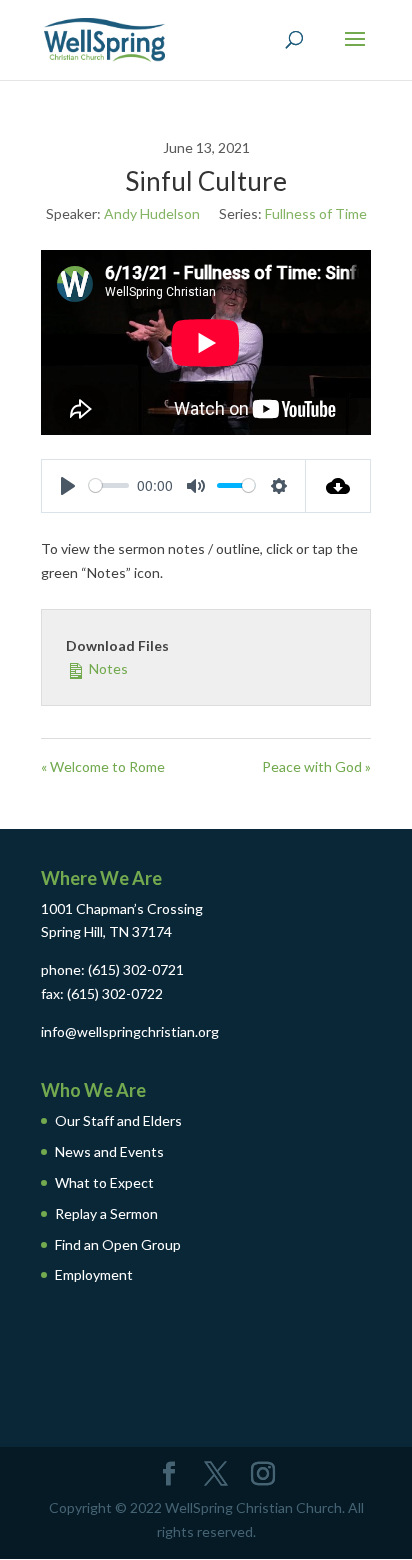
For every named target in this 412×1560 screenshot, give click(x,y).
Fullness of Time (316, 213)
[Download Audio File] (338, 486)
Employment (94, 1274)
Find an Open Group (118, 1244)
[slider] (109, 485)
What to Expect (104, 1182)
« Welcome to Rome (103, 766)
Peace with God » (316, 766)
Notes (107, 668)
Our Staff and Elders (118, 1120)
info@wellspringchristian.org (130, 1031)
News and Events (109, 1151)
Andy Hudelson (152, 213)
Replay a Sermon (106, 1213)
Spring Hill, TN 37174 (106, 931)
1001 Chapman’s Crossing (122, 908)
